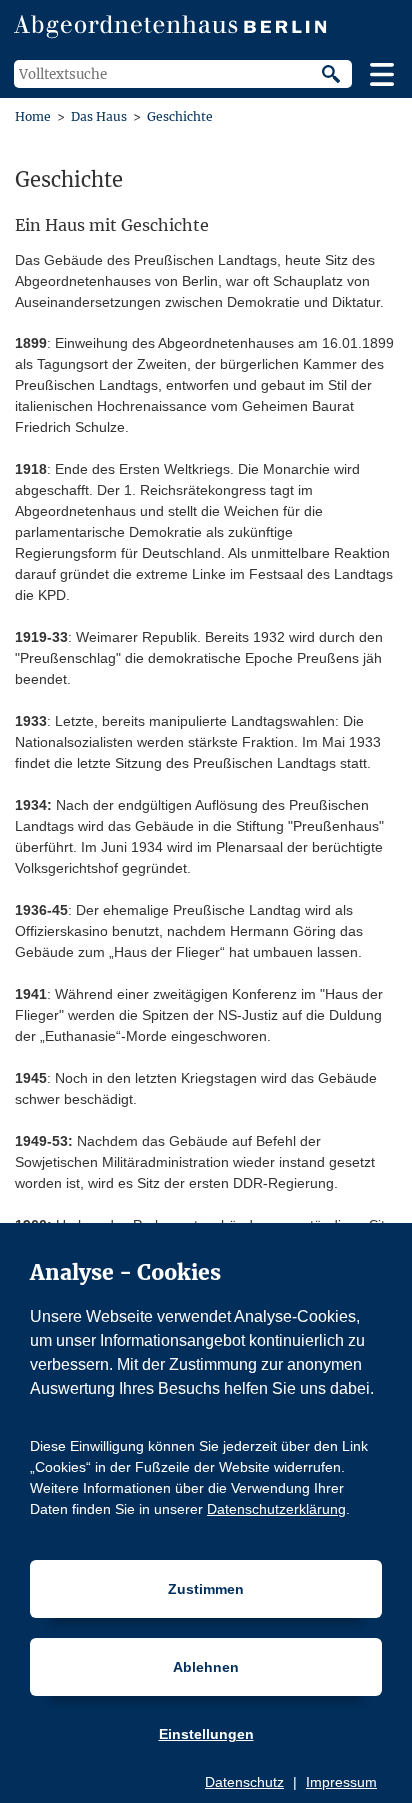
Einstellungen (206, 1734)
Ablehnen (206, 1667)
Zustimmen (206, 1589)
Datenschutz (244, 1782)
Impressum (341, 1782)
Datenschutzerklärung (276, 1509)
